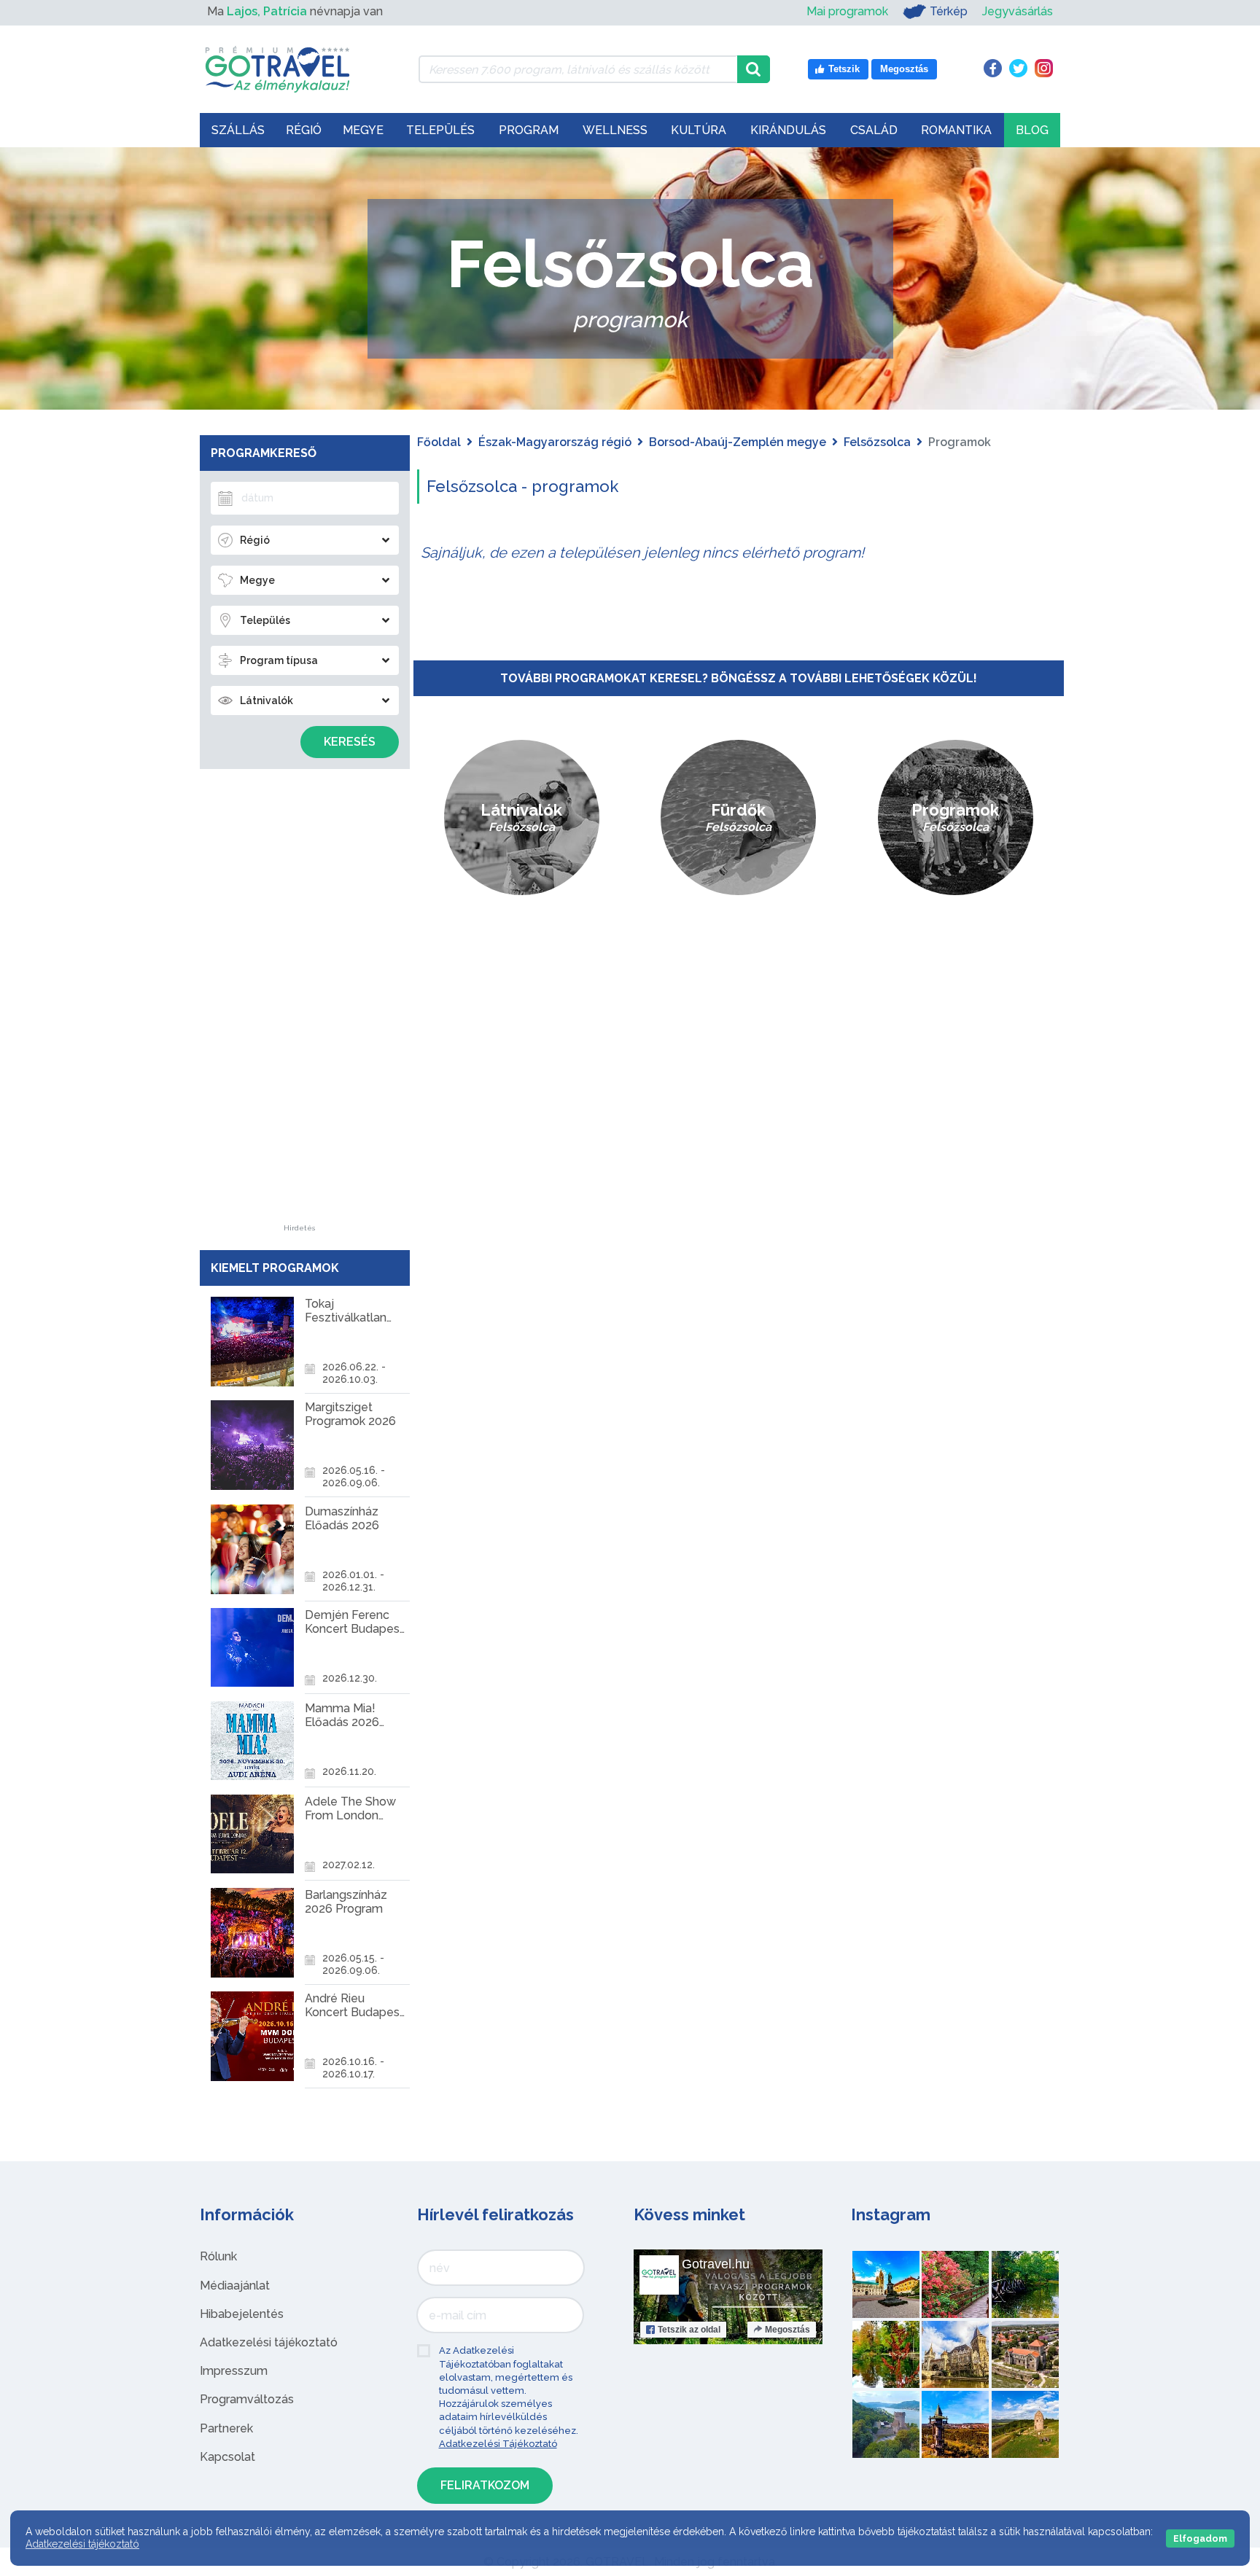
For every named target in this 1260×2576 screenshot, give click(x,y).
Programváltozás (247, 2399)
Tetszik (689, 2330)
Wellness (615, 130)
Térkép (949, 11)
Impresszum (234, 2371)
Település (440, 130)
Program (529, 130)
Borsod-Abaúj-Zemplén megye (738, 442)
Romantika (956, 130)
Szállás (238, 130)
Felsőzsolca (877, 442)
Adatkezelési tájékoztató (269, 2342)
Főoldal (439, 442)
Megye (363, 130)
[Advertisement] (300, 1006)
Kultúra (699, 130)
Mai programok (847, 11)
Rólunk (218, 2256)
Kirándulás (788, 130)
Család (874, 130)
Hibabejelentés (242, 2314)
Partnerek (226, 2428)
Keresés (350, 742)
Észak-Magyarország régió (555, 442)
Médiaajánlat (235, 2286)
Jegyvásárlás (1018, 11)
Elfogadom (1200, 2538)
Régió (304, 130)
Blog (1032, 130)
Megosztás (787, 2330)
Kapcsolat (227, 2457)
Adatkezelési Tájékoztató (498, 2444)
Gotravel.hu (716, 2264)
